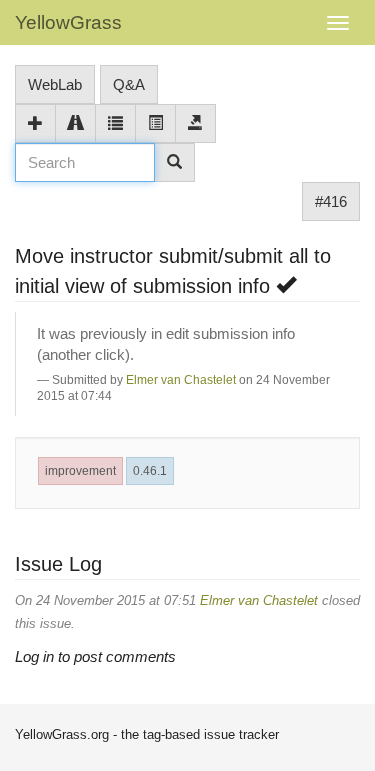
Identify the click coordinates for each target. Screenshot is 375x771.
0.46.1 (150, 471)
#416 (331, 201)
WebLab (55, 84)
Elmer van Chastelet (181, 380)
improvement (80, 471)
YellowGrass (68, 22)
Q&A (129, 84)
